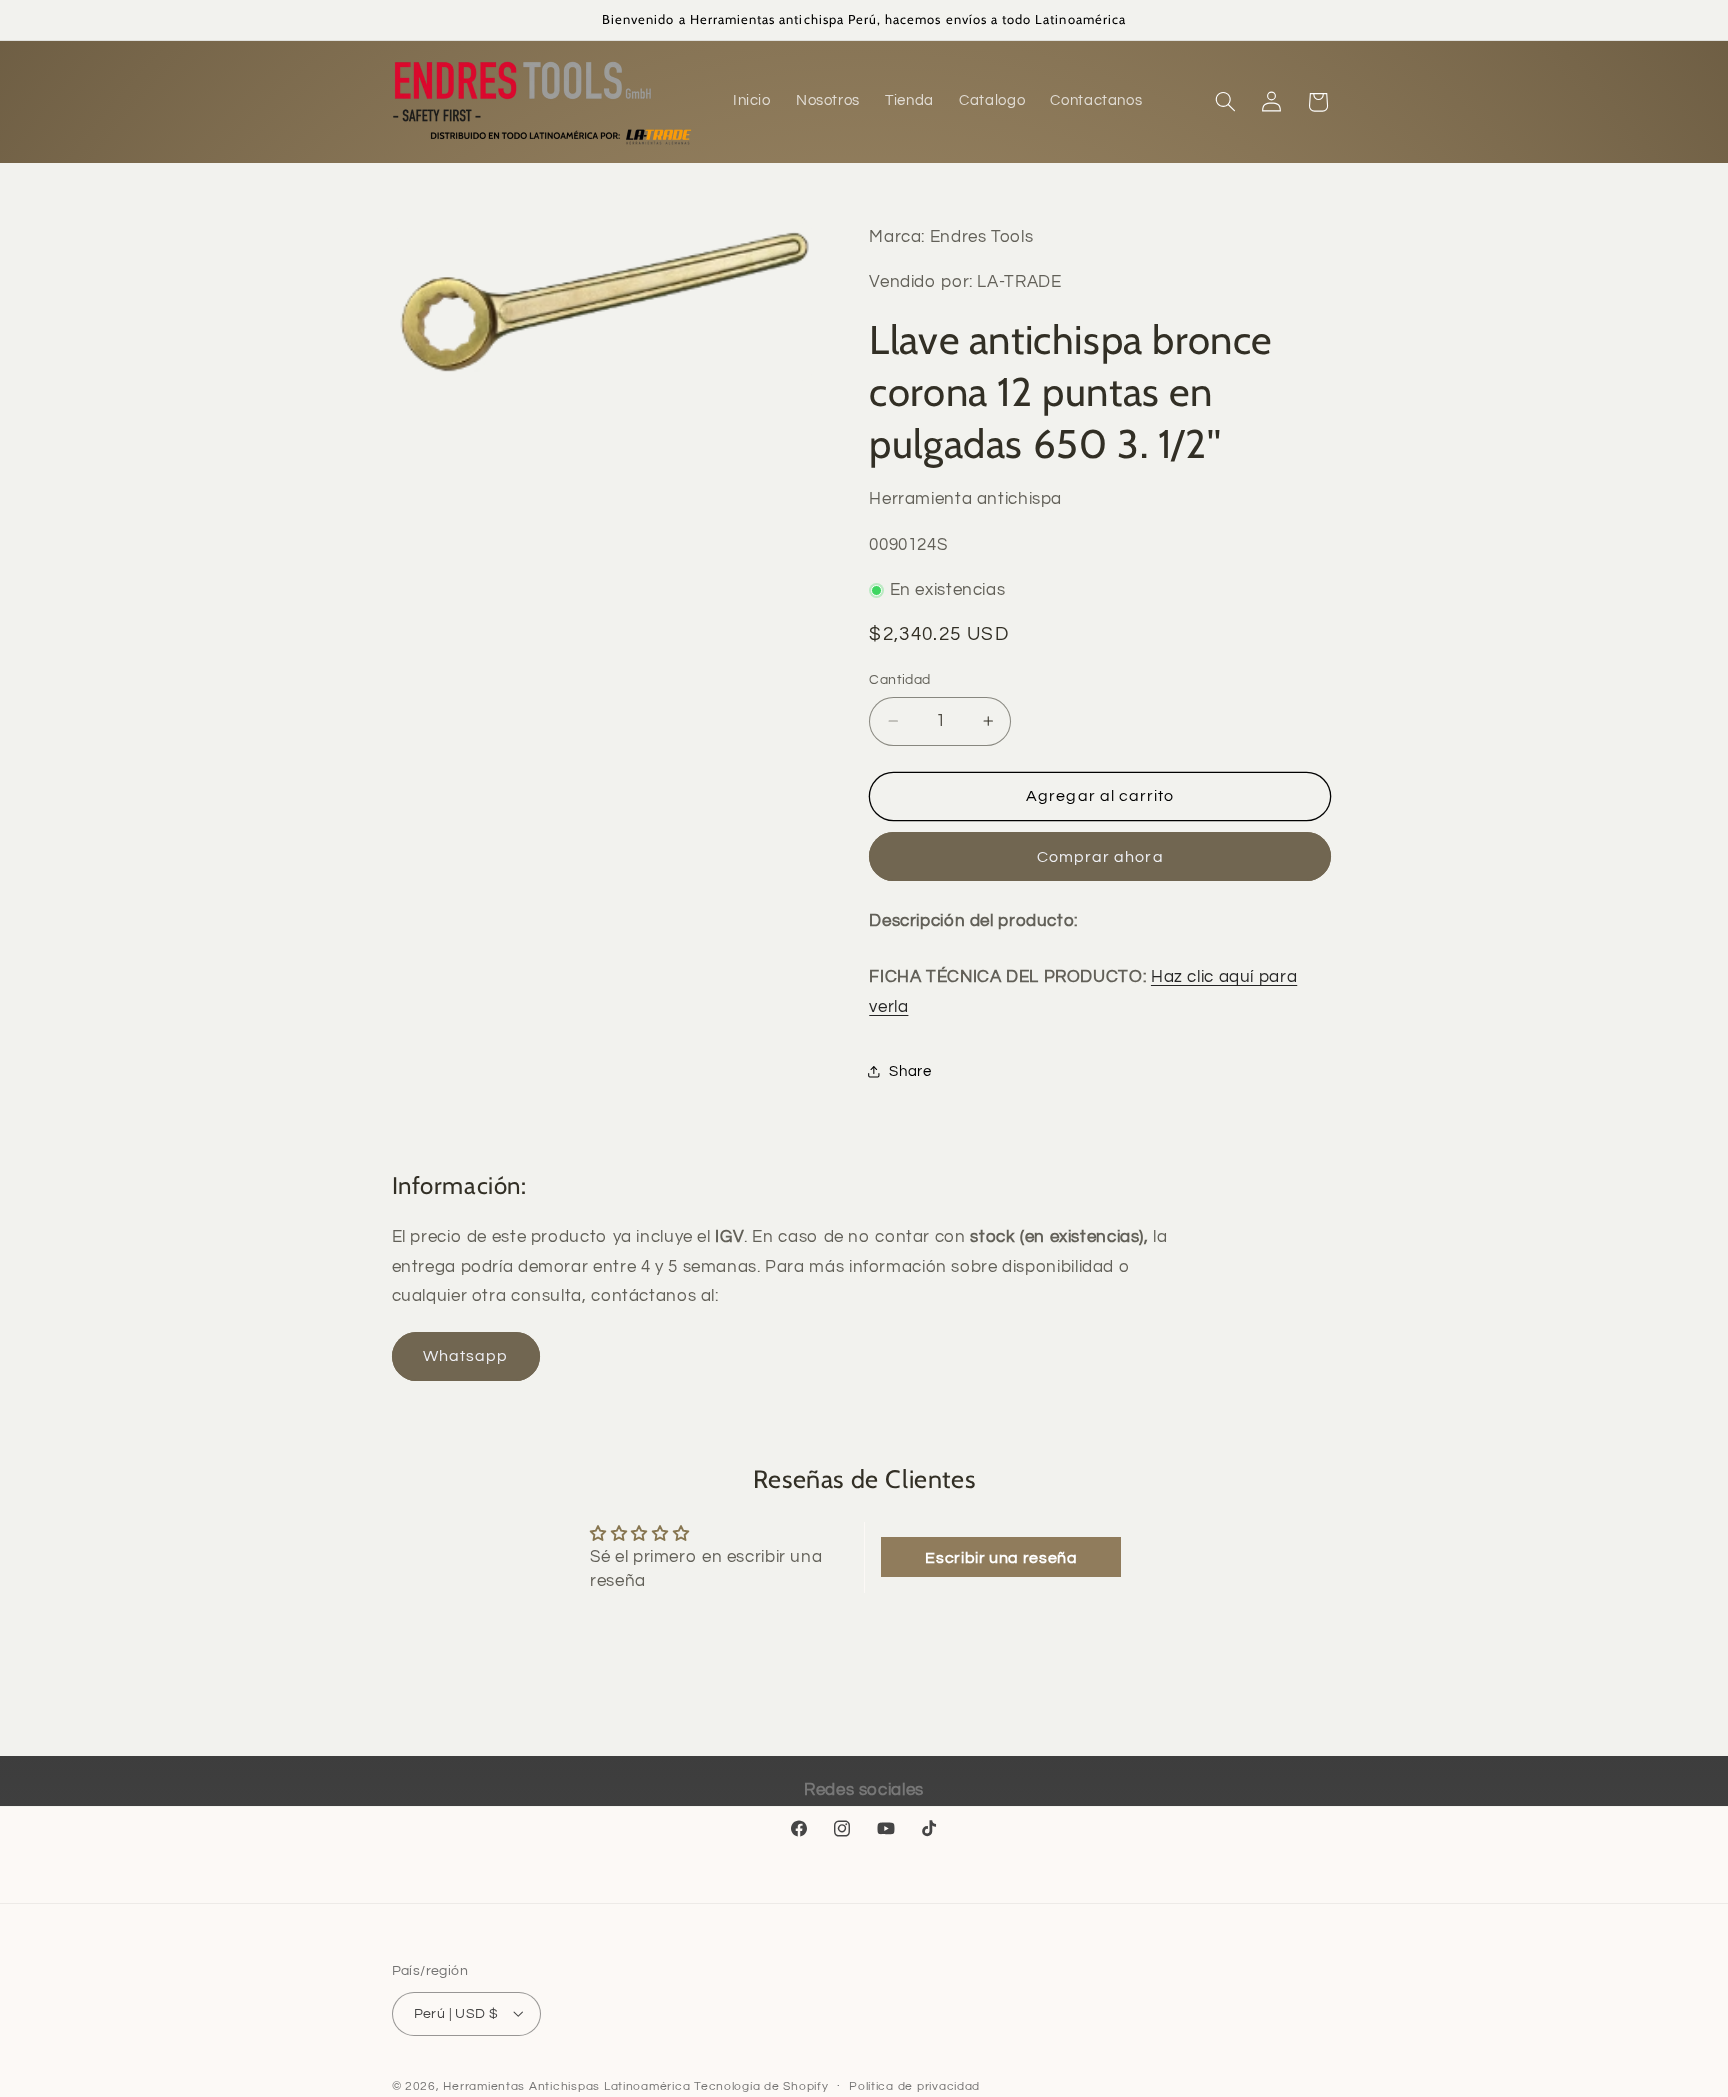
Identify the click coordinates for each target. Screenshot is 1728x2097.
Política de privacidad (914, 2086)
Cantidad (899, 680)
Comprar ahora (1100, 856)
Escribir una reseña (1001, 1557)
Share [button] (910, 1071)
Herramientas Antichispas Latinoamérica (566, 2085)
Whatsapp (465, 1357)
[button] (1225, 102)
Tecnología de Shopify (761, 2085)
